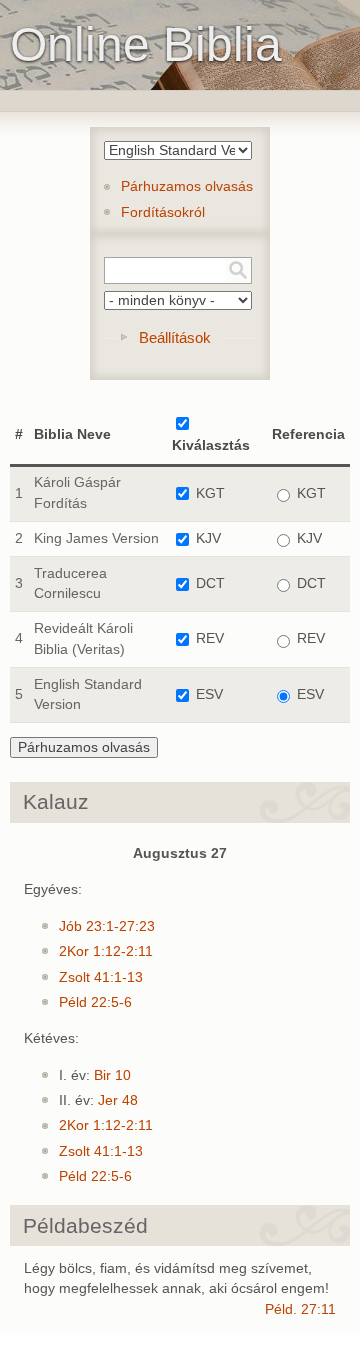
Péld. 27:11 (300, 1309)
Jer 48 (118, 1100)
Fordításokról (163, 212)
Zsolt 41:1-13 (101, 977)
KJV (208, 538)
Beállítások (175, 337)
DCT (210, 583)
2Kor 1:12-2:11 (106, 951)
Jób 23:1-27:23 (107, 926)
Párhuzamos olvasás (187, 186)
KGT (210, 493)
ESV (209, 694)
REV (210, 638)
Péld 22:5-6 (95, 1002)
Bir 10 (112, 1075)
